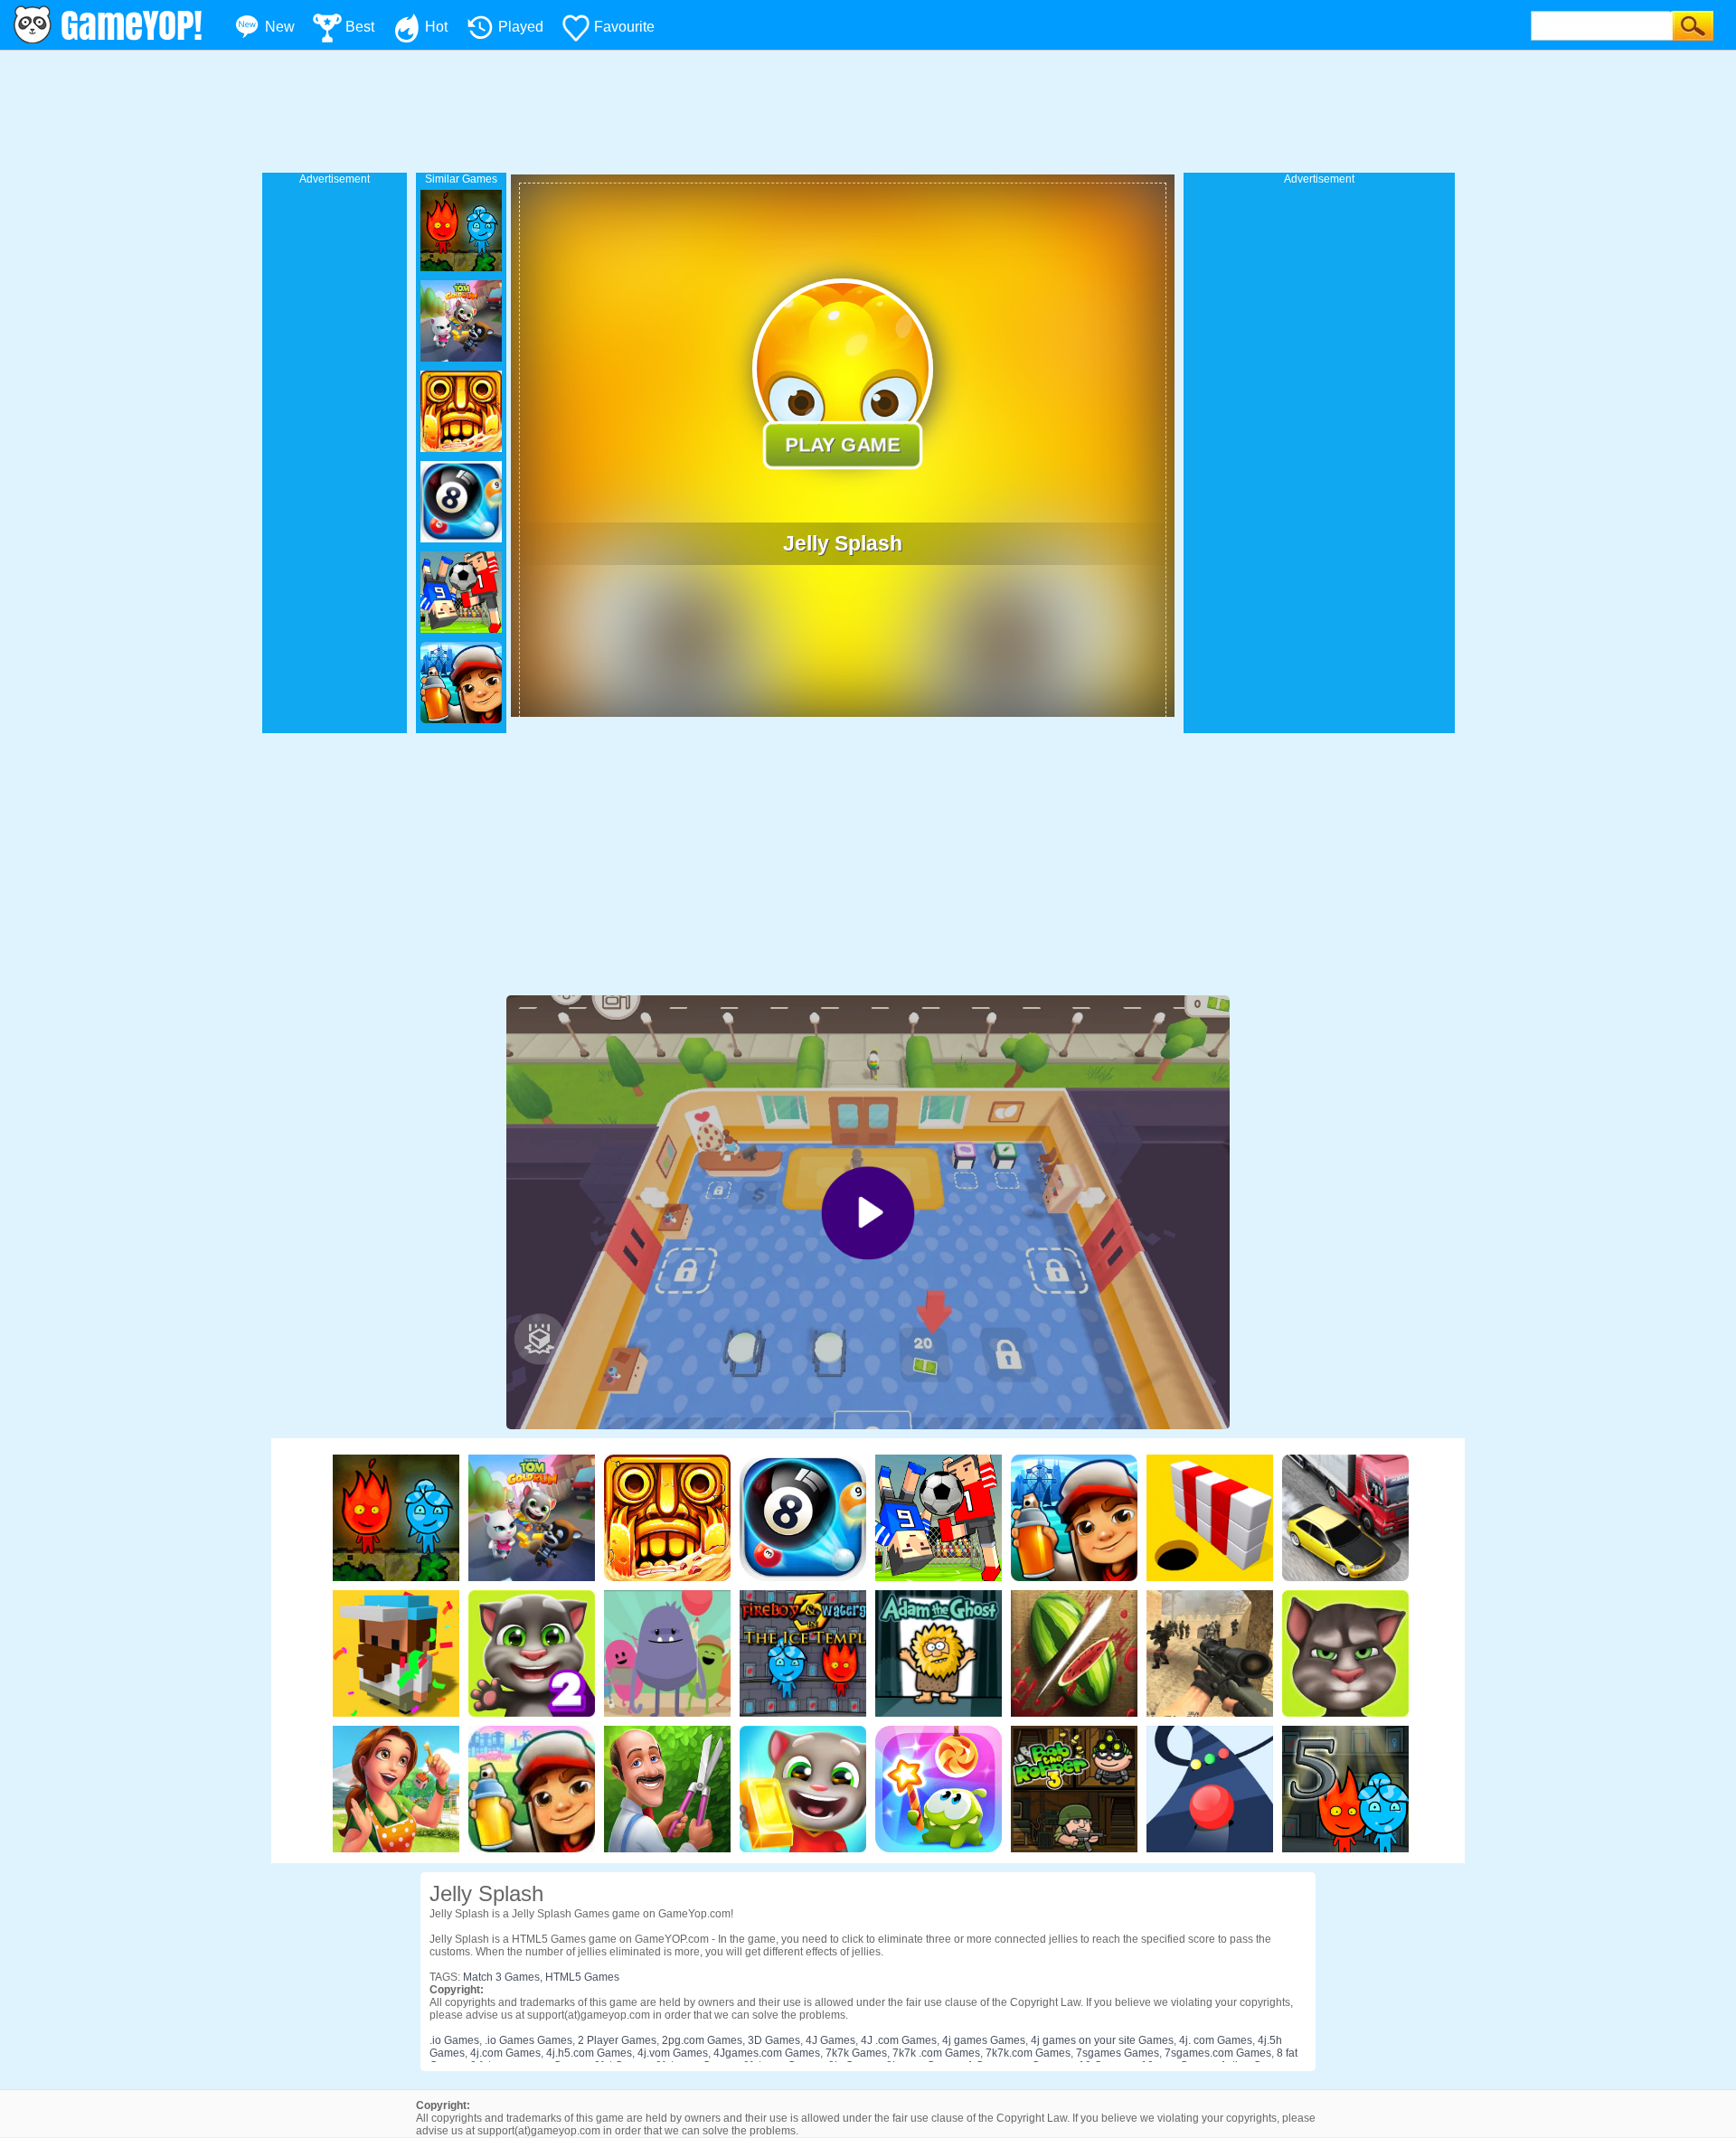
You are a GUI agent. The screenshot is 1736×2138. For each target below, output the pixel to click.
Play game (843, 445)
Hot (436, 27)
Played (521, 27)
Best (360, 27)
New (280, 27)
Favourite (624, 27)
